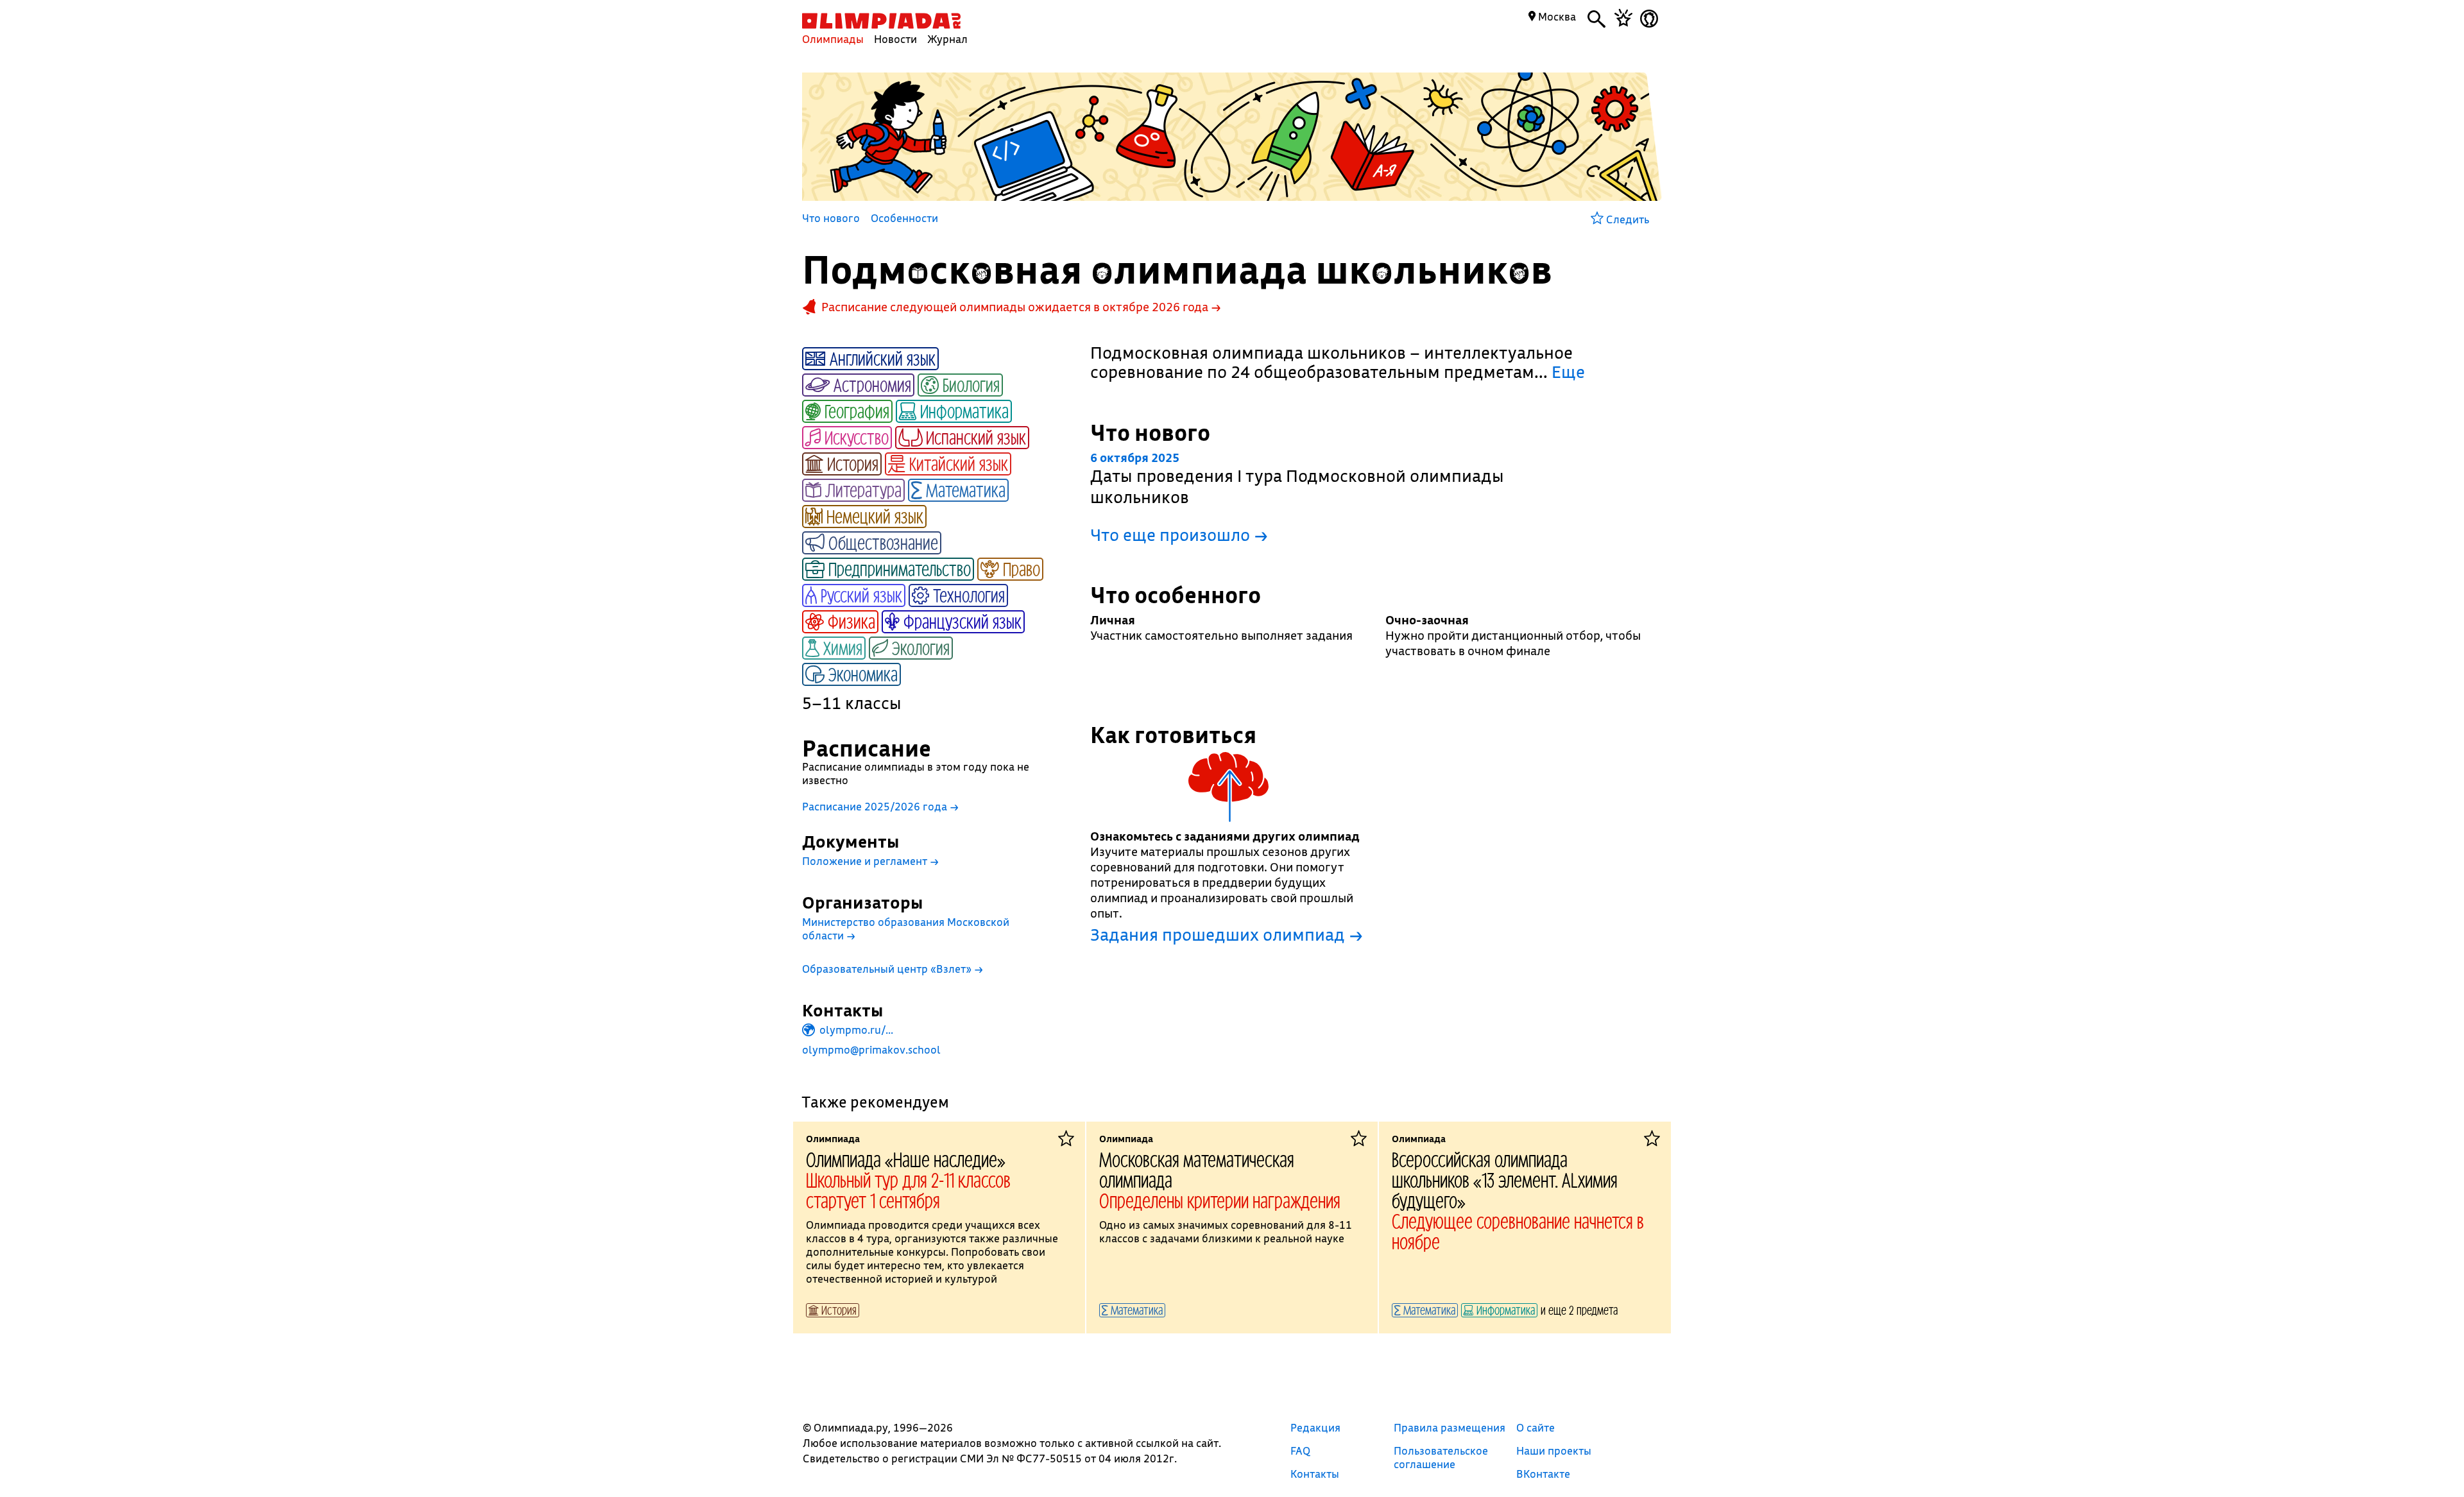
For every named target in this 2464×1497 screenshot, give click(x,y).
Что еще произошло (1179, 535)
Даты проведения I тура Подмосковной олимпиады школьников (1297, 479)
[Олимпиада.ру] (881, 21)
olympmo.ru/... (855, 1030)
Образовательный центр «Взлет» (893, 969)
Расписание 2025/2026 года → (880, 806)
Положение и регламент (870, 861)
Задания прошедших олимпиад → (1227, 935)
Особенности (904, 219)
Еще (1568, 372)
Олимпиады (833, 39)
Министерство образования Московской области (906, 928)
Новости (895, 39)
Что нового (831, 219)
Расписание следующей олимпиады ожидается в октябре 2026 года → (1021, 307)
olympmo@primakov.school (871, 1049)
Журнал (947, 39)
